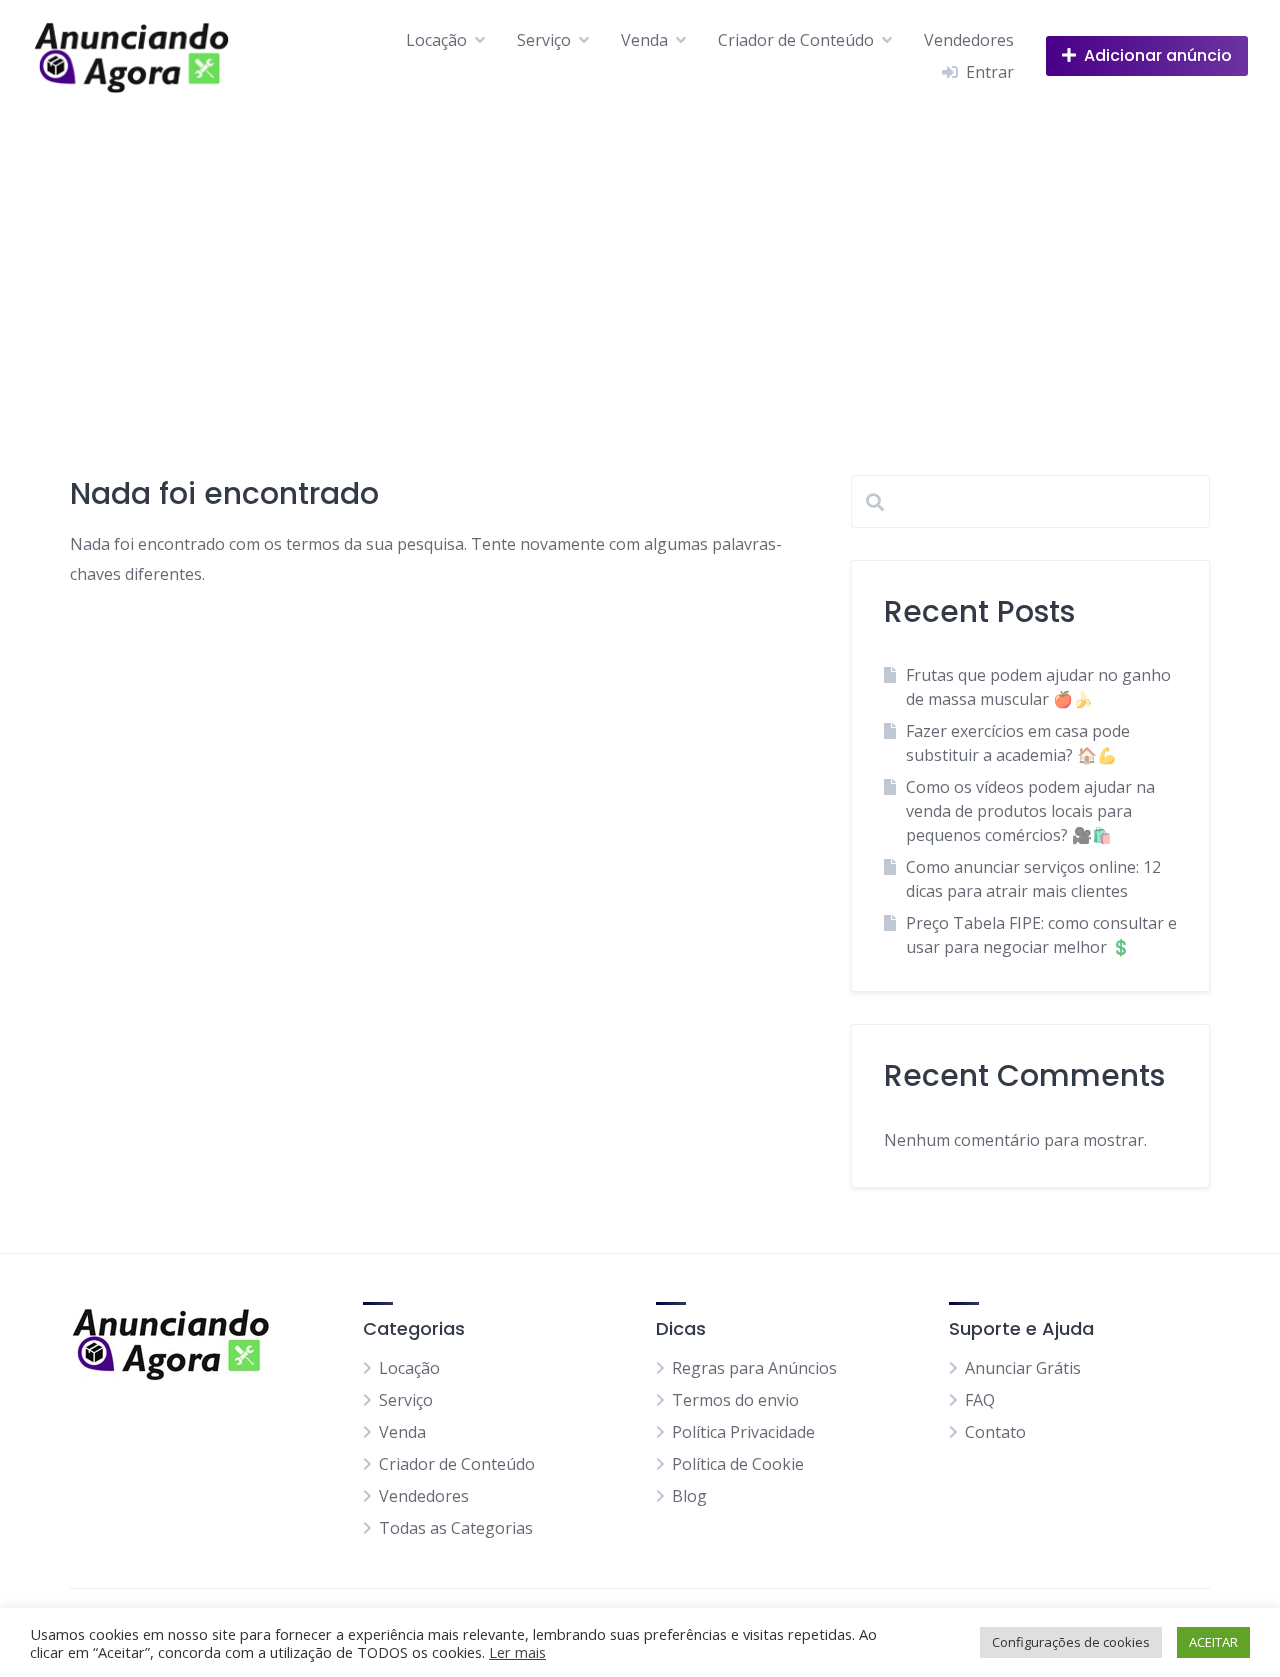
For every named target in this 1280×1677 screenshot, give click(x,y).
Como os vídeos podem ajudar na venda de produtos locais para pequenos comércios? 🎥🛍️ (1030, 811)
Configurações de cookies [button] (1071, 1642)
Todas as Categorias (456, 1528)
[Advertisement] (640, 261)
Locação (436, 40)
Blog (689, 1496)
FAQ (980, 1400)
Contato (995, 1432)
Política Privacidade (743, 1432)
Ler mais (517, 1652)
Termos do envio (735, 1400)
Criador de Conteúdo (796, 40)
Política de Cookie (738, 1464)
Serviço (544, 40)
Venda (644, 40)
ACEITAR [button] (1213, 1642)
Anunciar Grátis (1023, 1368)
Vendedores (969, 40)
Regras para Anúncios (754, 1368)
